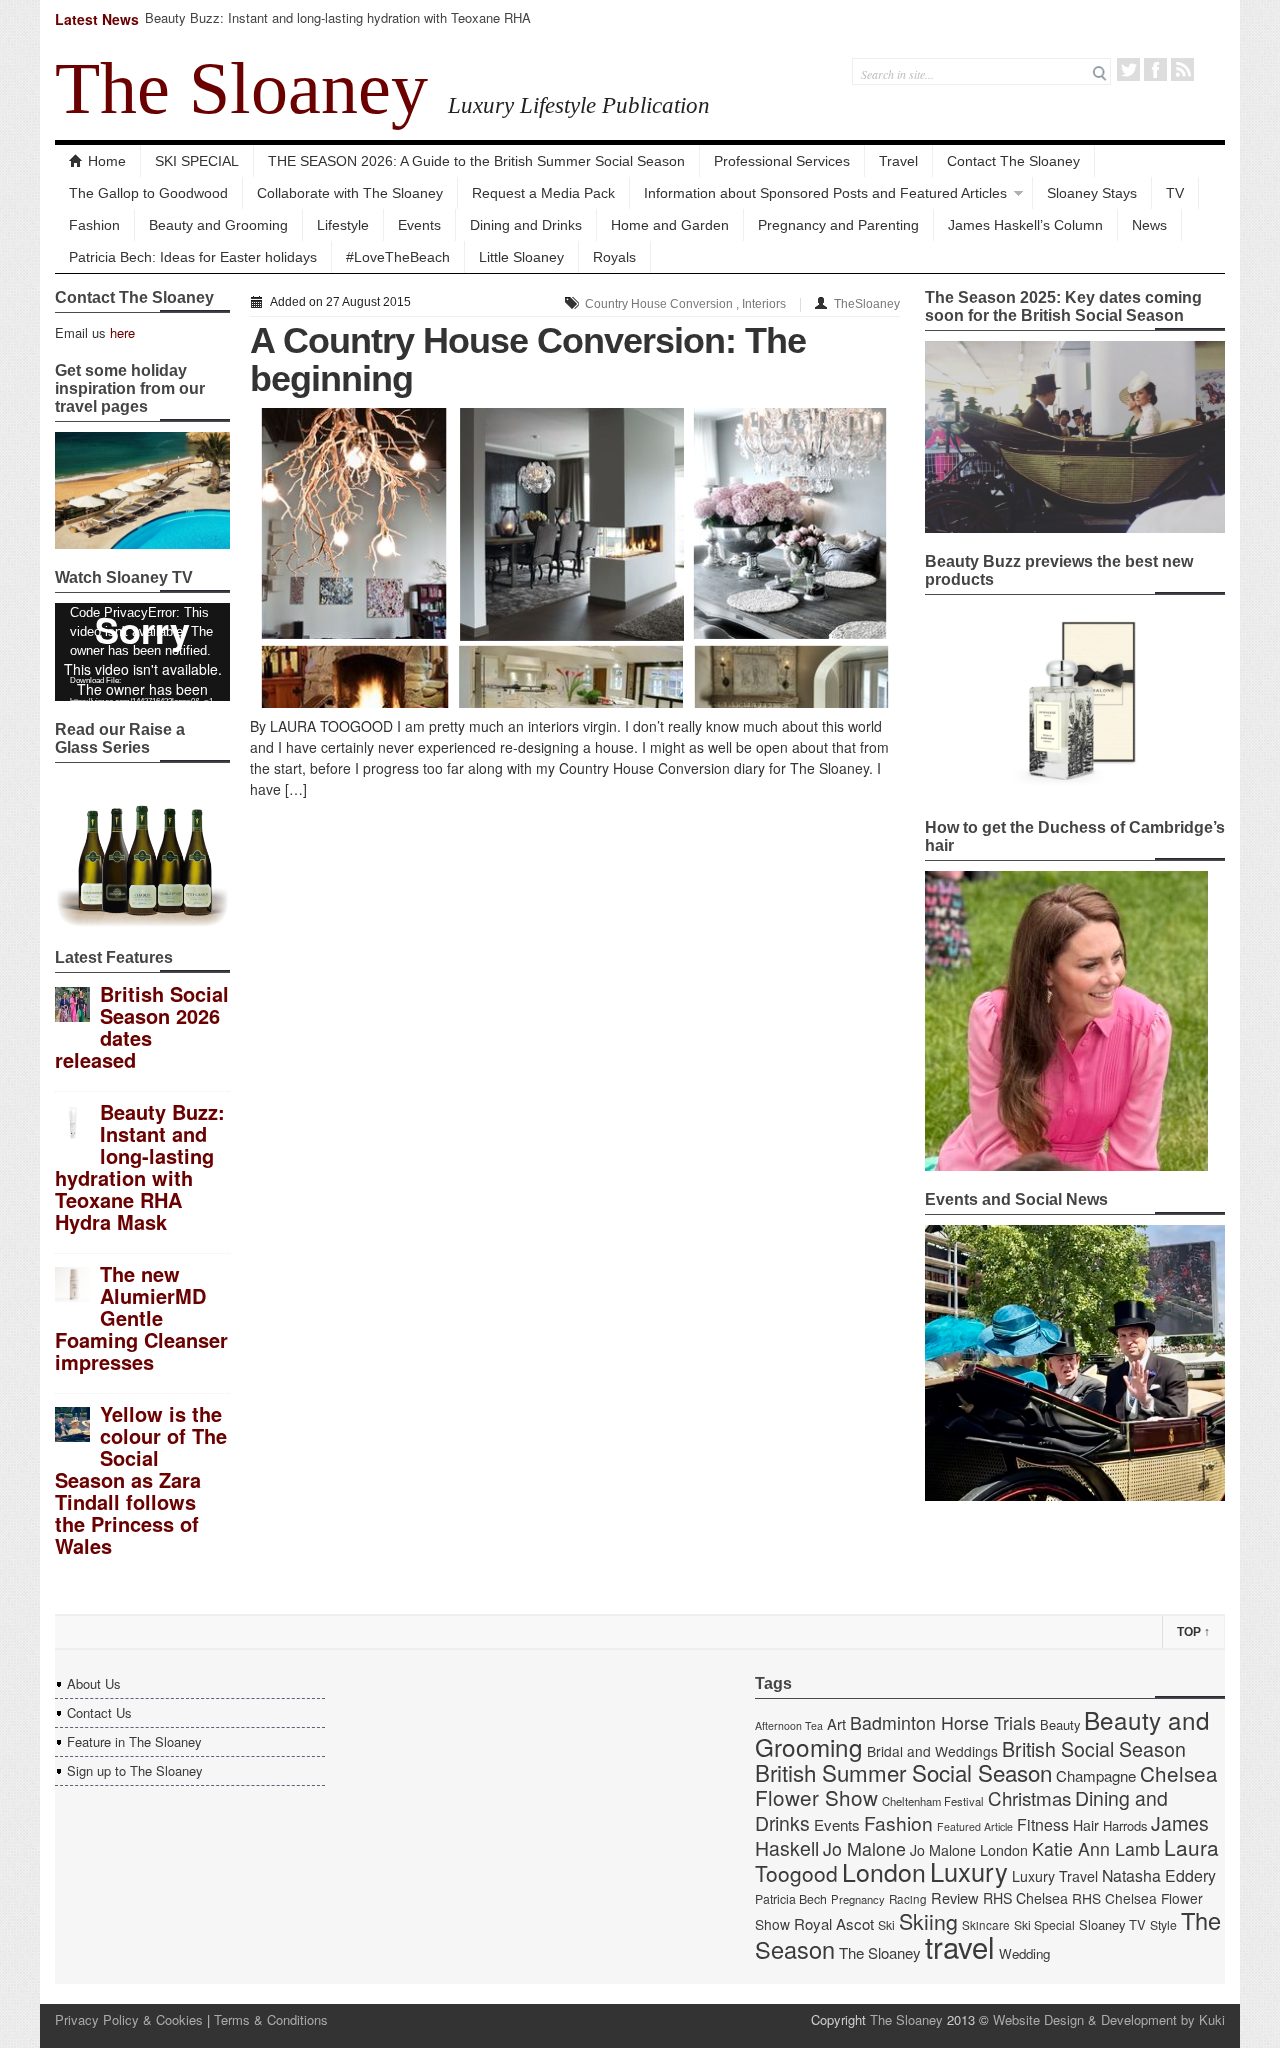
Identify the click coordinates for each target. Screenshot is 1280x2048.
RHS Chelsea (1025, 1898)
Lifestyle (343, 225)
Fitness (1043, 1824)
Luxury (969, 1871)
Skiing (928, 1920)
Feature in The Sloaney (134, 1741)
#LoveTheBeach (398, 257)
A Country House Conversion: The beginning (528, 359)
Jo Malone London (969, 1850)
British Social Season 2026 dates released (142, 1026)
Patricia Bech (791, 1899)
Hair (1086, 1825)
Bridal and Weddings (932, 1751)
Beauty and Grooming (218, 225)
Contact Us (99, 1712)
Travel (898, 161)
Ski (886, 1925)
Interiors (764, 304)
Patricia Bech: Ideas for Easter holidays (193, 257)
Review (955, 1897)
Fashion (94, 225)
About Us (94, 1683)
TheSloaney (867, 304)
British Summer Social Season (903, 1772)
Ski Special (1044, 1925)
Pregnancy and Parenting (838, 225)
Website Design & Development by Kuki (1109, 2019)
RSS (1182, 69)
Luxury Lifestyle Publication (579, 105)
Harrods (1125, 1825)
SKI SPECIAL (197, 161)
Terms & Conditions (271, 2019)
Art (836, 1723)
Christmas (1029, 1797)
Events (419, 225)
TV (1175, 193)
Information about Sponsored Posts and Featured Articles (825, 193)
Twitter (1128, 69)
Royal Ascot (834, 1923)
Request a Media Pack (543, 193)
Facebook (1155, 69)
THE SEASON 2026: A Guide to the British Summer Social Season (476, 161)
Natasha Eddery (1159, 1875)
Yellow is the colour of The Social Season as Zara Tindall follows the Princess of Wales (141, 1479)
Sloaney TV (1112, 1924)
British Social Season (1094, 1748)
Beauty (1060, 1724)
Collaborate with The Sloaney (350, 193)
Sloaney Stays (1092, 193)
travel (960, 1946)
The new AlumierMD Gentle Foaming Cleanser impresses (141, 1317)
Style (1163, 1925)
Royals (614, 257)
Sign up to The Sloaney (135, 1770)
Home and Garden (670, 225)
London (884, 1871)
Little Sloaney (521, 257)
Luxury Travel (1055, 1876)
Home (107, 161)
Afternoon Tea (789, 1725)
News (1149, 225)
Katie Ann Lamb (1096, 1848)
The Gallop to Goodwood (148, 193)
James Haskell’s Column (1025, 225)
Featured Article (975, 1826)
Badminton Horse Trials (943, 1722)
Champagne (1096, 1775)
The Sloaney (241, 88)
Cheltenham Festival (933, 1801)
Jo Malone (864, 1848)
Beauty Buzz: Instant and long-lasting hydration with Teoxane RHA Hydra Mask (338, 26)
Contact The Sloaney (1013, 161)
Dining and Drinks (526, 225)
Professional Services (782, 161)
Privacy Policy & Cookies (129, 2019)
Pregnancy (858, 1899)
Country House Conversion (659, 304)
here (122, 332)
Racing (908, 1899)
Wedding (1024, 1953)
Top (1193, 1632)
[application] (142, 652)
